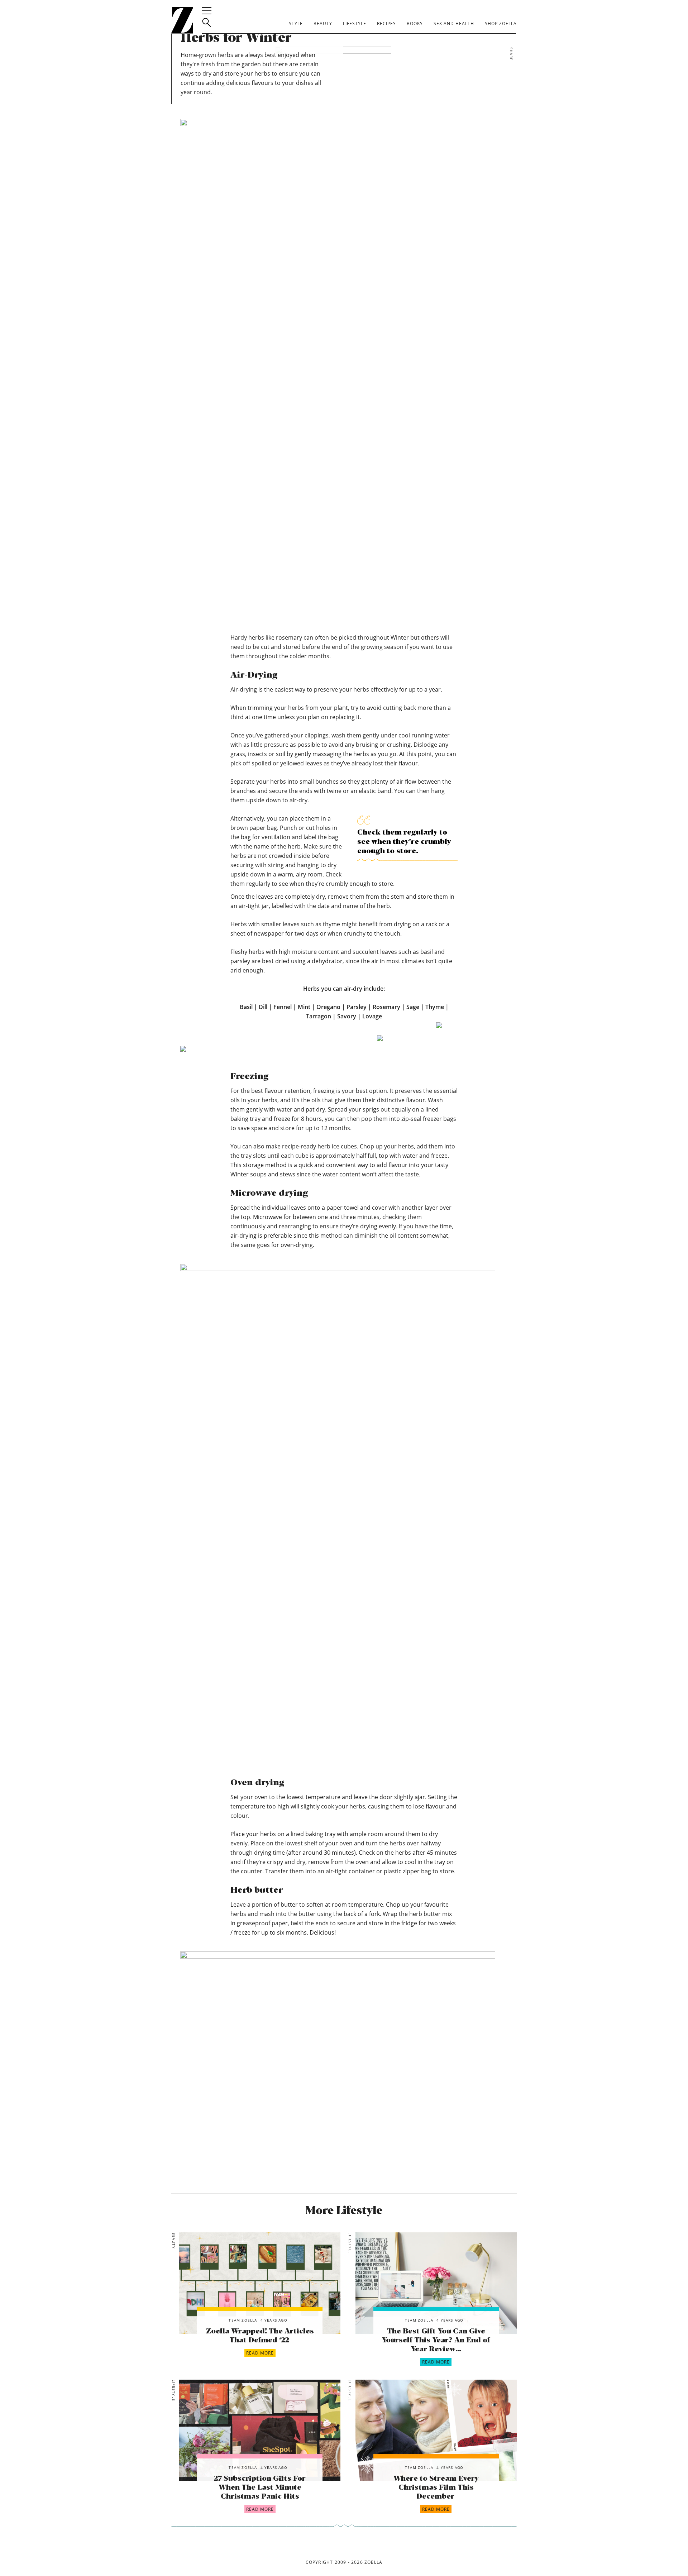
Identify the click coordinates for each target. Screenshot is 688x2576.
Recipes (386, 23)
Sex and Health (454, 23)
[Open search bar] (207, 22)
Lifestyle (355, 23)
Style (296, 23)
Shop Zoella (501, 23)
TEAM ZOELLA (243, 2320)
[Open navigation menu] (207, 11)
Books (415, 23)
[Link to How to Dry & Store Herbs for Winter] (260, 2283)
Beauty (323, 23)
